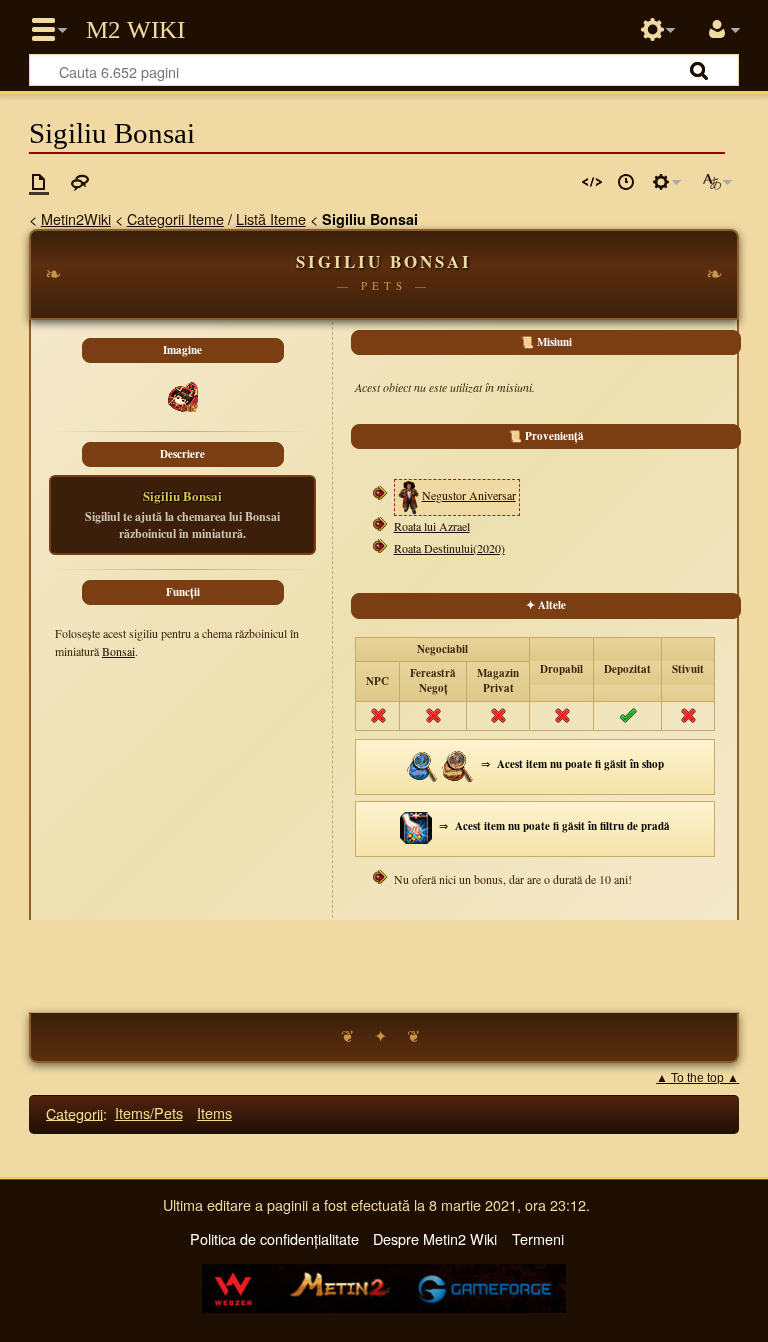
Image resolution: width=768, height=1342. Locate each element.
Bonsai (118, 651)
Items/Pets (149, 1112)
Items (214, 1112)
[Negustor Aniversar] (408, 495)
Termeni (538, 1238)
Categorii (74, 1112)
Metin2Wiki (76, 218)
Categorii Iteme (175, 218)
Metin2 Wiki (135, 30)
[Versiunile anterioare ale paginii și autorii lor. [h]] (626, 182)
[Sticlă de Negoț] (423, 764)
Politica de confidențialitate (274, 1238)
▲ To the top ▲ (697, 1078)
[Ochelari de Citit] (458, 764)
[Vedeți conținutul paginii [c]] (39, 182)
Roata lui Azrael (432, 526)
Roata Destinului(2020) (449, 548)
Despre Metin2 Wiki (435, 1238)
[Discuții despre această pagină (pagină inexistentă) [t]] (80, 182)
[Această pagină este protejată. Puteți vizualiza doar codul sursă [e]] (592, 182)
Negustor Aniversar (469, 495)
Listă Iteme (271, 218)
